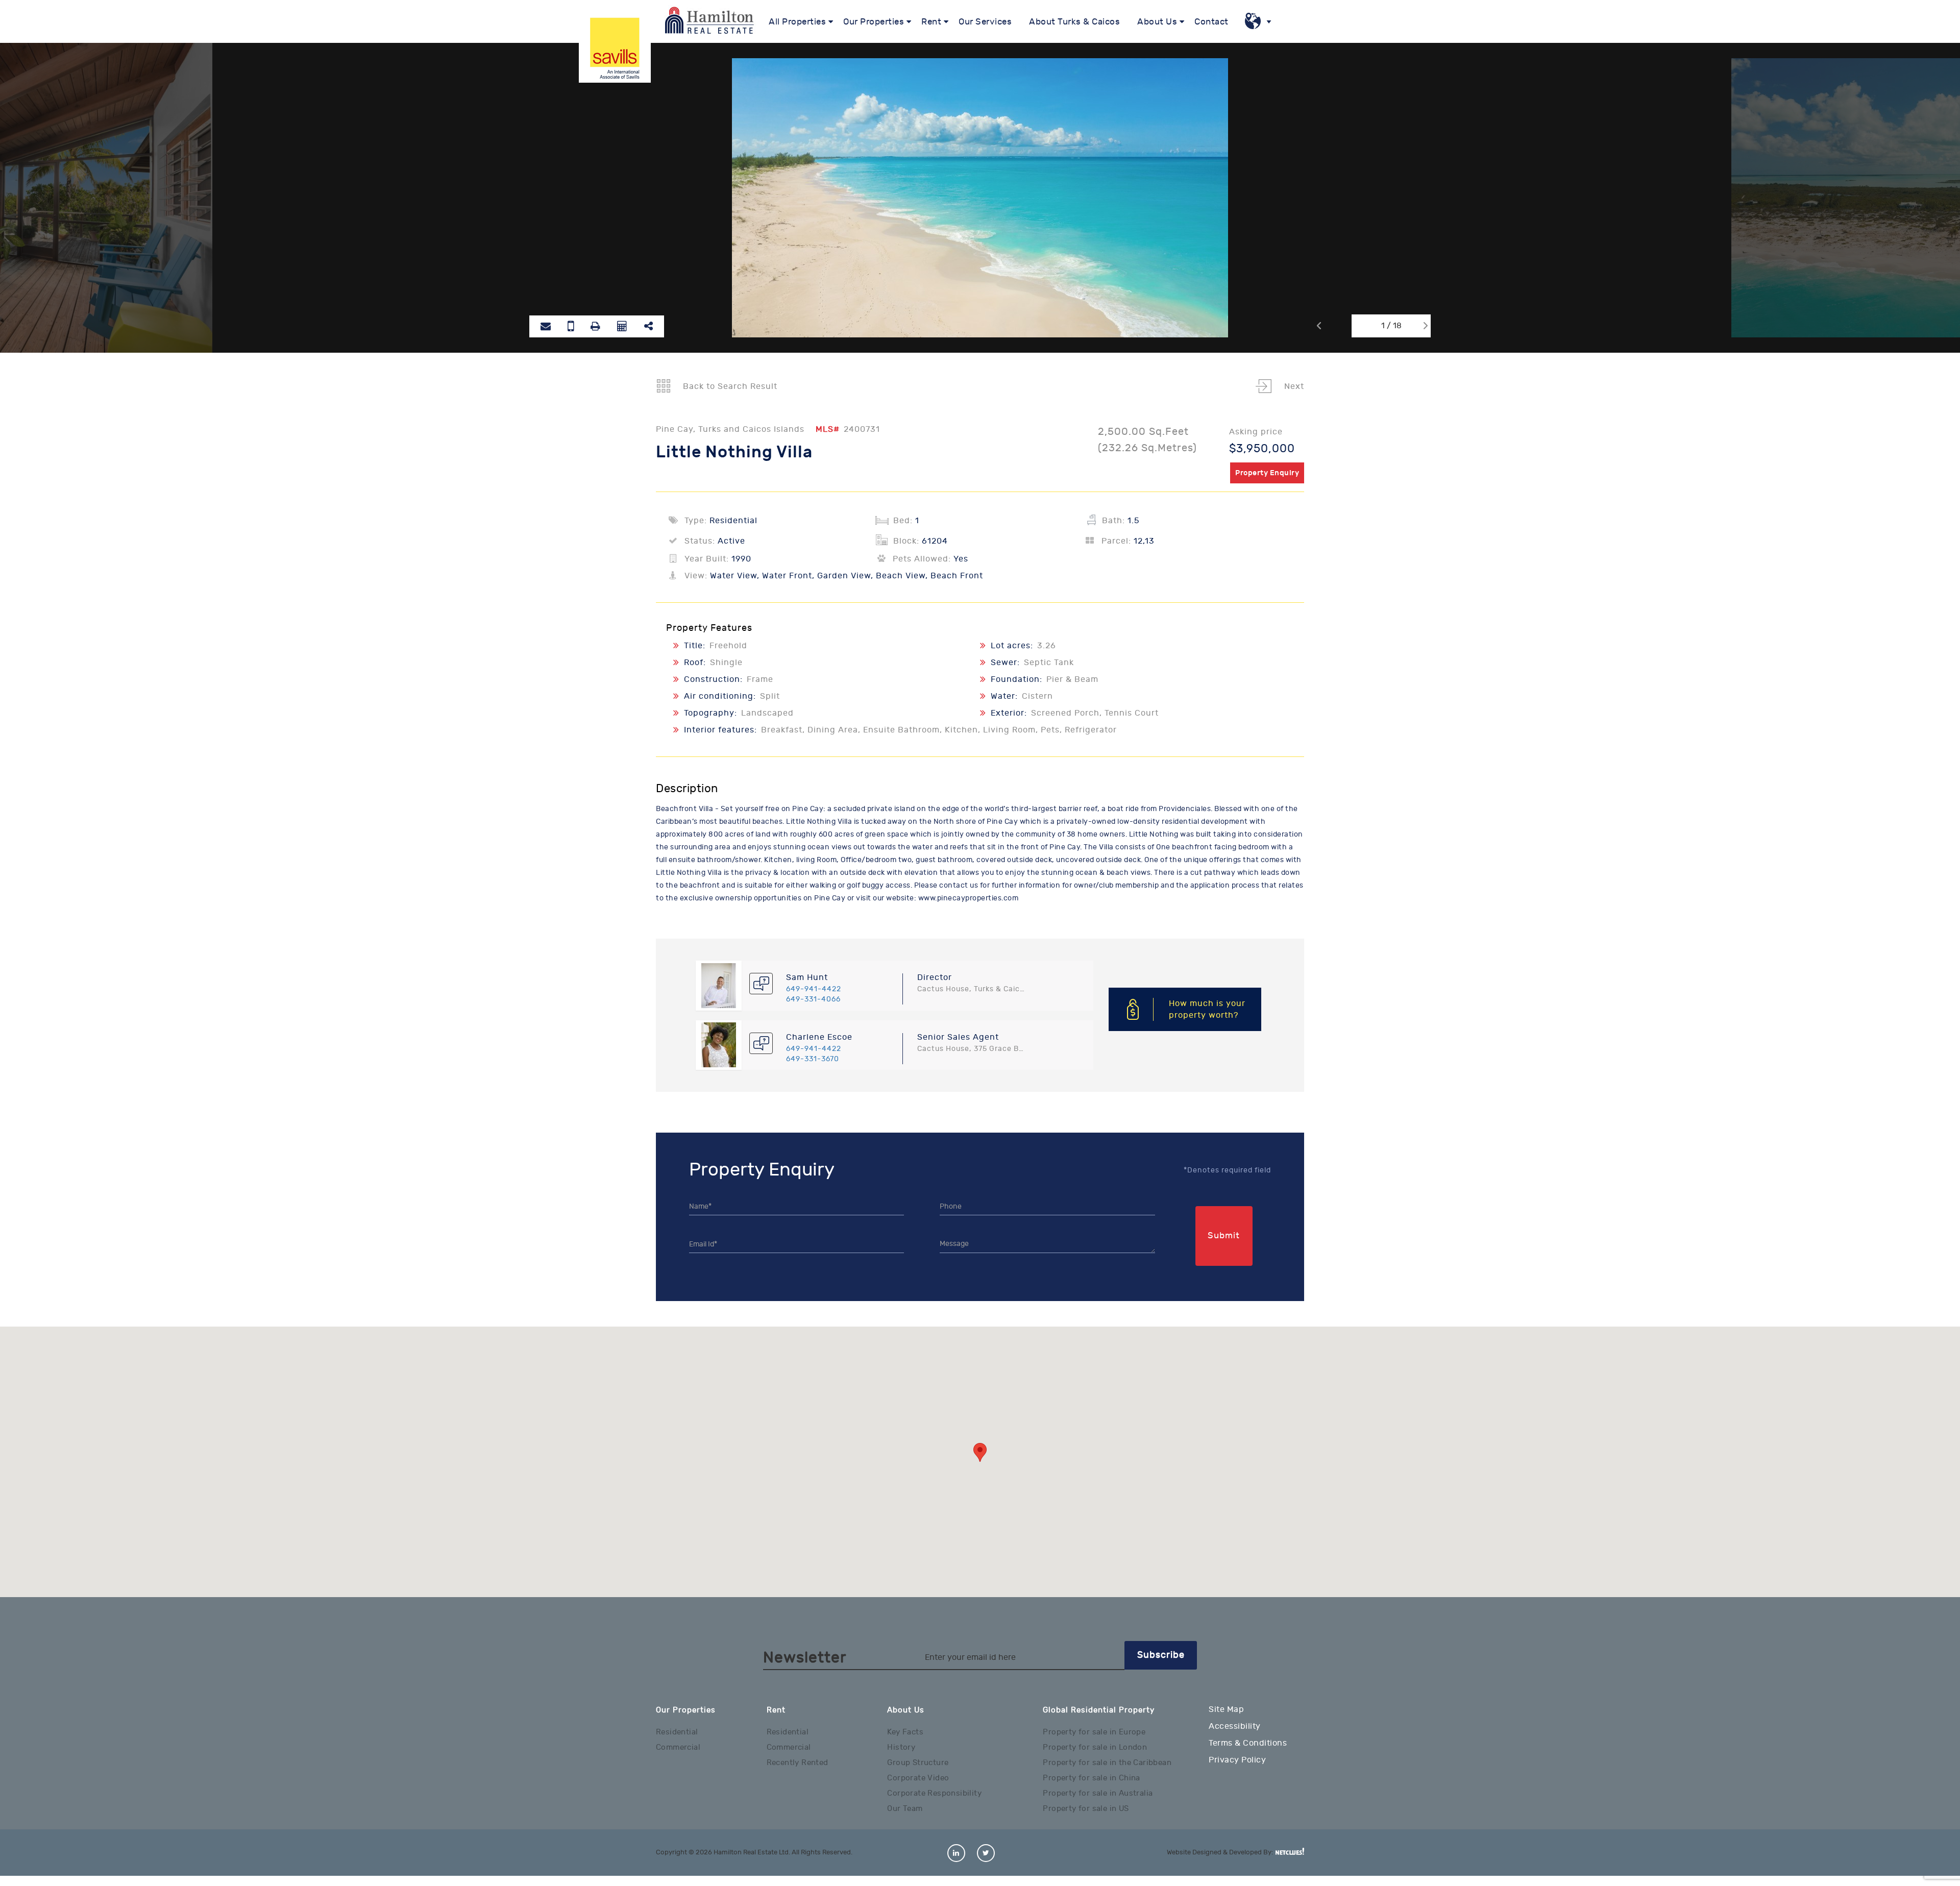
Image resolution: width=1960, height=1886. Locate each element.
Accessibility (1235, 1726)
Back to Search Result (729, 386)
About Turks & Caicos (1074, 22)
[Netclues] (1290, 1851)
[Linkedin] (956, 1853)
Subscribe (1161, 1655)
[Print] (595, 326)
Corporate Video (918, 1778)
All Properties (797, 22)
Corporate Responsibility (934, 1793)
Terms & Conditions (1248, 1743)
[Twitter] (986, 1853)
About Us (1157, 22)
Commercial (678, 1747)
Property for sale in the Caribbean (1107, 1763)
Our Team (905, 1809)
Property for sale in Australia (1098, 1793)
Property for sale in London (1095, 1747)
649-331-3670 (813, 1059)
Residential (677, 1732)
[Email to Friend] (546, 326)
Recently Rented (798, 1763)
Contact (1211, 22)
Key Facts (905, 1732)
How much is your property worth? (1207, 1009)
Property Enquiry (1267, 473)
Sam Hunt (807, 977)
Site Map (1226, 1709)
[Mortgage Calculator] (622, 326)
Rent (931, 22)
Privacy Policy (1237, 1760)
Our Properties (874, 22)
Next (1293, 386)
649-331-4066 (813, 999)
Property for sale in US (1086, 1809)
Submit (1224, 1236)
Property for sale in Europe (1094, 1732)
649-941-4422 (814, 989)
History (901, 1747)
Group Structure (918, 1763)
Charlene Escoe (819, 1037)
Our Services (985, 22)
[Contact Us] (571, 326)
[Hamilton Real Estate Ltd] (615, 47)
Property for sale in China (1091, 1778)
